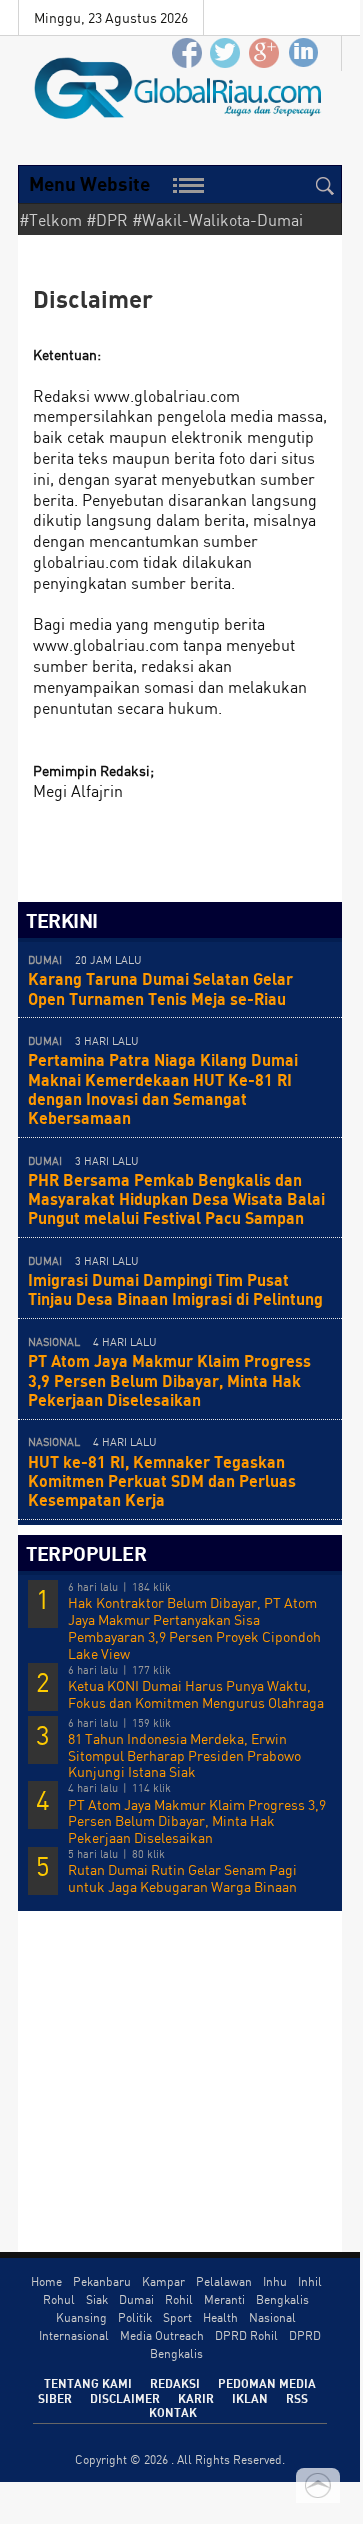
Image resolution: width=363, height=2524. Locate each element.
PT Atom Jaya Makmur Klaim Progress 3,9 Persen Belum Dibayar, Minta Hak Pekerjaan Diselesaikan (169, 1379)
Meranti (224, 2299)
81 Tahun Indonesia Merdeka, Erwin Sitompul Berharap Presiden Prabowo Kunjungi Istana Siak (184, 1756)
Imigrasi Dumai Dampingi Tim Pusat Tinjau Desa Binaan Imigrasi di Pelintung (175, 1289)
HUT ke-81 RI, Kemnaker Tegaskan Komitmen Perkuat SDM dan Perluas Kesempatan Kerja (162, 1480)
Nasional (272, 2317)
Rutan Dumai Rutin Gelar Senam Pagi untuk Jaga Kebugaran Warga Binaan (182, 1878)
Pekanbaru (102, 2281)
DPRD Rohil (246, 2335)
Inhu (275, 2281)
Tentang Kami (88, 2383)
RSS (297, 2398)
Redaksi (175, 2383)
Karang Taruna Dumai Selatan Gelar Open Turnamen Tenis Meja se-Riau (160, 988)
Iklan (250, 2398)
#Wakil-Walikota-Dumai (217, 220)
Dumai (136, 2299)
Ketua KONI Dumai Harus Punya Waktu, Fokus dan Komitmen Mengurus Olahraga (196, 1694)
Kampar (163, 2281)
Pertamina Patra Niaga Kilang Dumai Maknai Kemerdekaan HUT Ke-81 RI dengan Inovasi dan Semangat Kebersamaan (163, 1088)
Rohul (59, 2299)
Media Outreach (162, 2335)
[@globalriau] (226, 53)
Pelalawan (224, 2281)
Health (220, 2317)
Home (46, 2281)
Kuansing (81, 2317)
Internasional (74, 2335)
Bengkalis (282, 2299)
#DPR (107, 220)
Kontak (173, 2412)
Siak (97, 2299)
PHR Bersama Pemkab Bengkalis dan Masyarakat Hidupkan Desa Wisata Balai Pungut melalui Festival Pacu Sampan (176, 1198)
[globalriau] (187, 53)
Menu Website (89, 183)
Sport (177, 2317)
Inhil (310, 2281)
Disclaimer (125, 2398)
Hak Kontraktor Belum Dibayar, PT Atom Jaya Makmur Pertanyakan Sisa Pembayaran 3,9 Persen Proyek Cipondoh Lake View (194, 1628)
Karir (196, 2398)
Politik (135, 2317)
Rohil (179, 2299)
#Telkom (50, 220)
